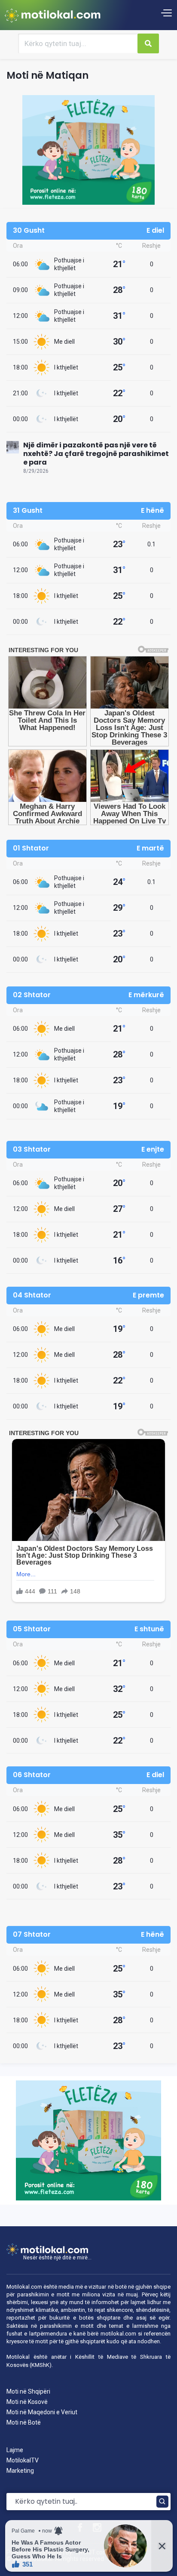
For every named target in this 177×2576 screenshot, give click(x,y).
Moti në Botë (24, 2422)
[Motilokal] (53, 15)
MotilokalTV (23, 2460)
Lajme (15, 2450)
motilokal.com (118, 2334)
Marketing (20, 2471)
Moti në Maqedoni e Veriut (42, 2412)
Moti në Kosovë (27, 2402)
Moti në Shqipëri (28, 2391)
